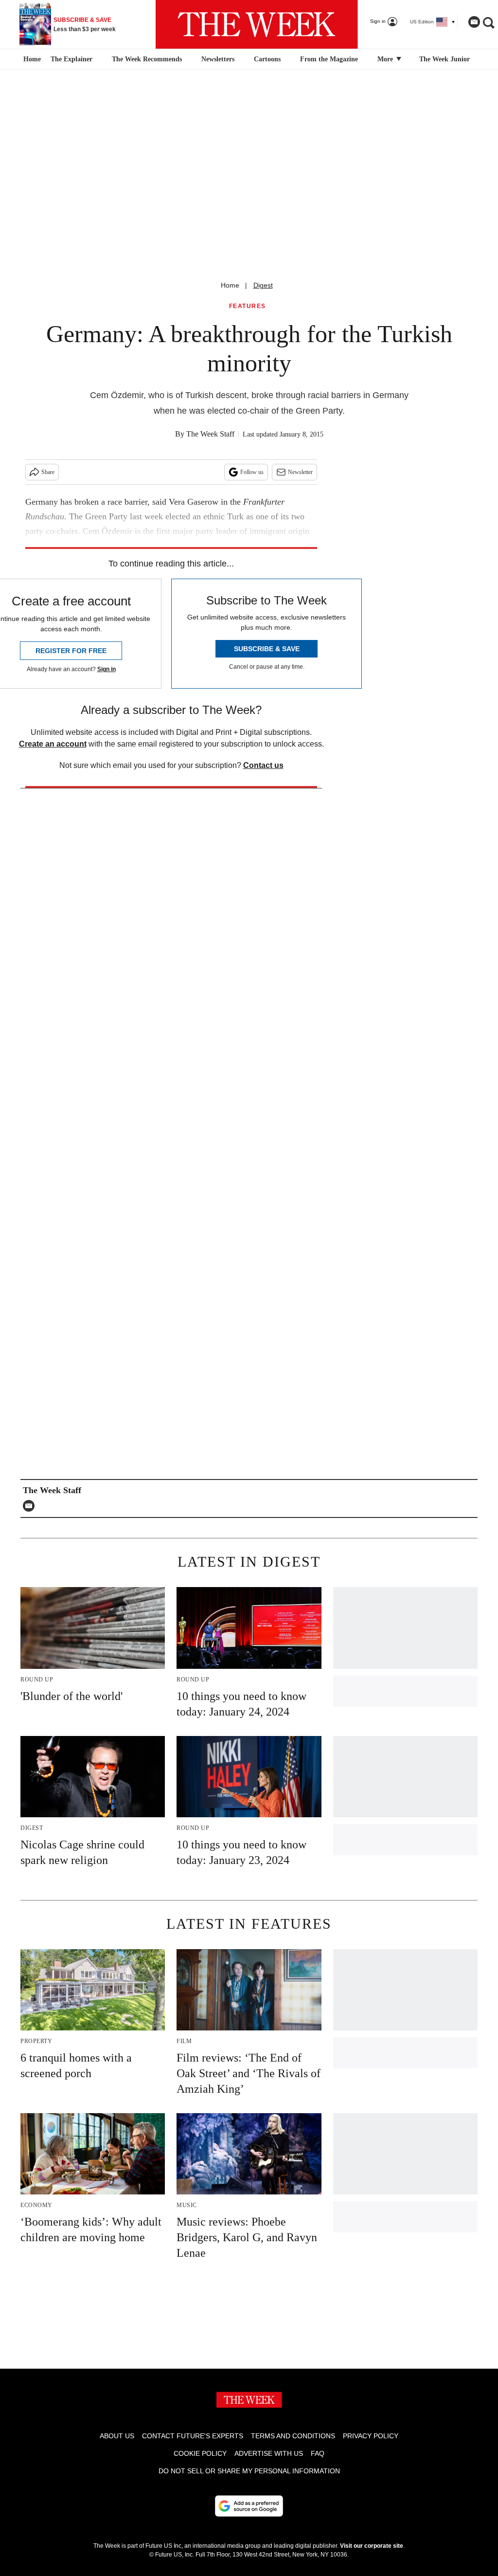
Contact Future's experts (193, 2436)
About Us (117, 2436)
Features (248, 306)
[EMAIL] (31, 1506)
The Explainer (71, 59)
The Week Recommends (147, 59)
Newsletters (218, 59)
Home (230, 285)
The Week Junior (445, 59)
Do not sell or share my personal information (249, 2471)
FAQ (318, 2453)
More (386, 59)
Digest (263, 285)
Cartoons (267, 59)
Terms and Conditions (293, 2436)
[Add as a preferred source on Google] (249, 2506)
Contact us (263, 765)
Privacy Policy (371, 2436)
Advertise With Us (269, 2453)
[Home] (31, 59)
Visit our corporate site (372, 2546)
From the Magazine (329, 59)
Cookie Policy (200, 2453)
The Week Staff (210, 434)
